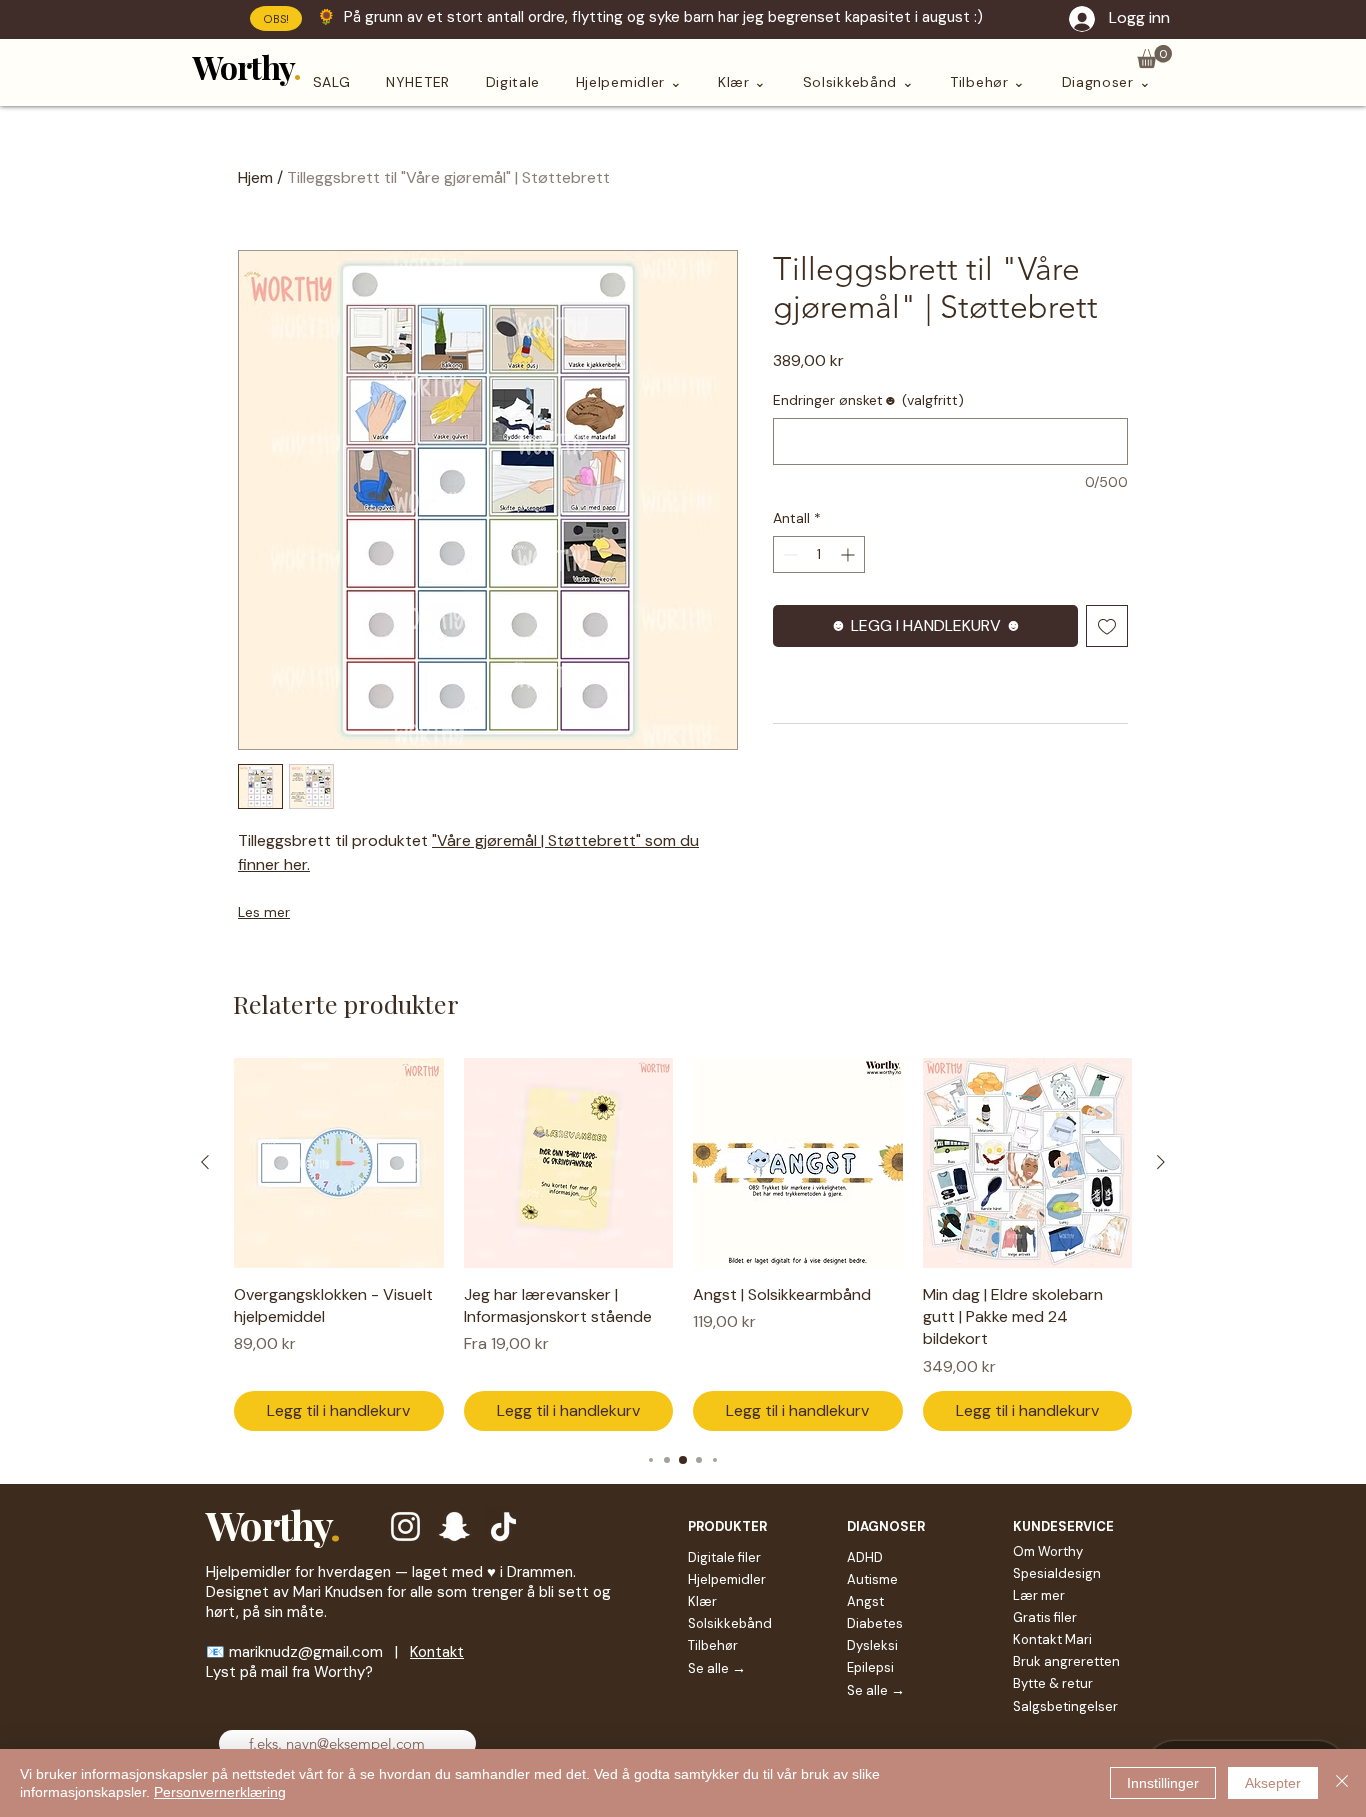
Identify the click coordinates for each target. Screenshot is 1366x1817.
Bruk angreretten (1066, 1661)
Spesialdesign (1057, 1573)
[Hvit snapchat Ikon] (454, 1526)
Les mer (264, 912)
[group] (683, 1244)
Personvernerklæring (220, 1792)
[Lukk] (1342, 1783)
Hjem (255, 177)
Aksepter (1273, 1783)
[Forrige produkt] (205, 1162)
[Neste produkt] (1161, 1162)
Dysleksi (872, 1645)
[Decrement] (788, 554)
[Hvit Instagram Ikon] (405, 1526)
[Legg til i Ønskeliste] (1107, 626)
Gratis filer (1045, 1617)
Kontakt (437, 1652)
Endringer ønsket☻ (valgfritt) (868, 400)
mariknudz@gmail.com (306, 1652)
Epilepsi (870, 1667)
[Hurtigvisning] (339, 1163)
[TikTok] (503, 1526)
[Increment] (849, 554)
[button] (1154, 56)
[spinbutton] (819, 554)
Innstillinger (1163, 1783)
